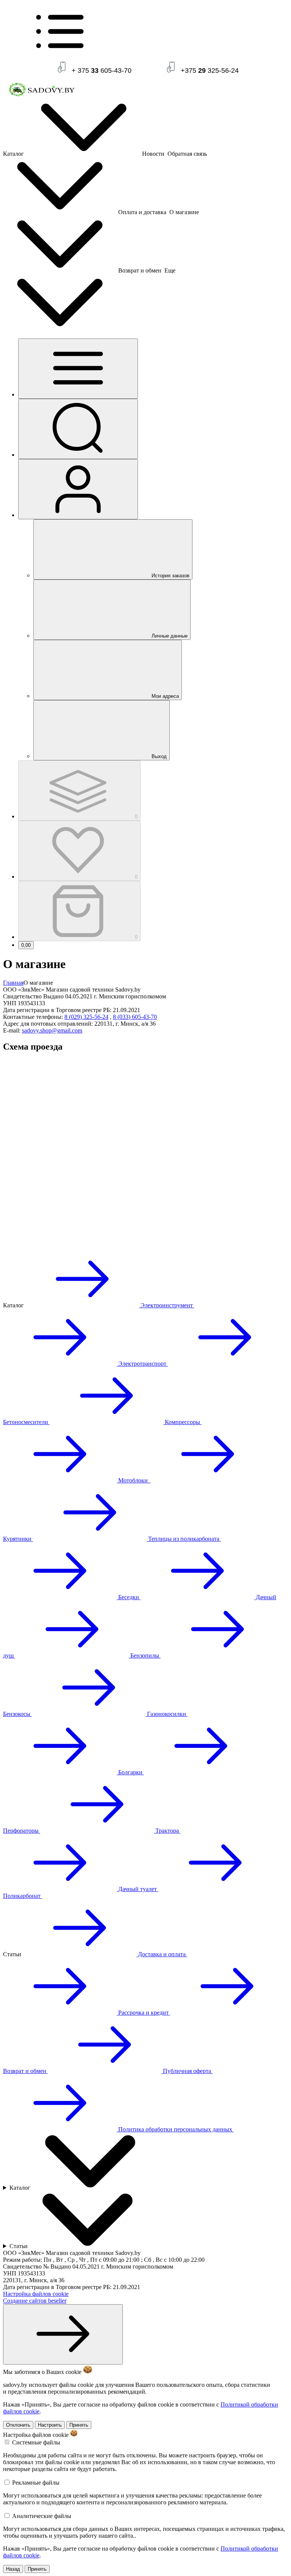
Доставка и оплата (162, 1954)
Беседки (129, 1597)
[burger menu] (78, 369)
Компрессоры (182, 1422)
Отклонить (18, 2425)
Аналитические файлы (42, 2516)
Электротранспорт (142, 1364)
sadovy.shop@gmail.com (52, 1030)
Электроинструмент (167, 1305)
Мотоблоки (134, 1480)
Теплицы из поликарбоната (184, 1539)
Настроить (50, 2425)
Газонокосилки (167, 1714)
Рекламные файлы (36, 2483)
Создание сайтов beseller (35, 2301)
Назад (13, 2569)
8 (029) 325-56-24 (86, 1017)
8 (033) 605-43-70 (135, 1017)
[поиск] (78, 429)
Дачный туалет (138, 1889)
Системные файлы (36, 2442)
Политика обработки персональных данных (175, 2129)
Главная (13, 983)
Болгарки (130, 1772)
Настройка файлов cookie (36, 2294)
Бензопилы (145, 1655)
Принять (79, 2425)
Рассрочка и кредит (143, 2013)
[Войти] (78, 489)
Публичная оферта (187, 2071)
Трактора (167, 1831)
